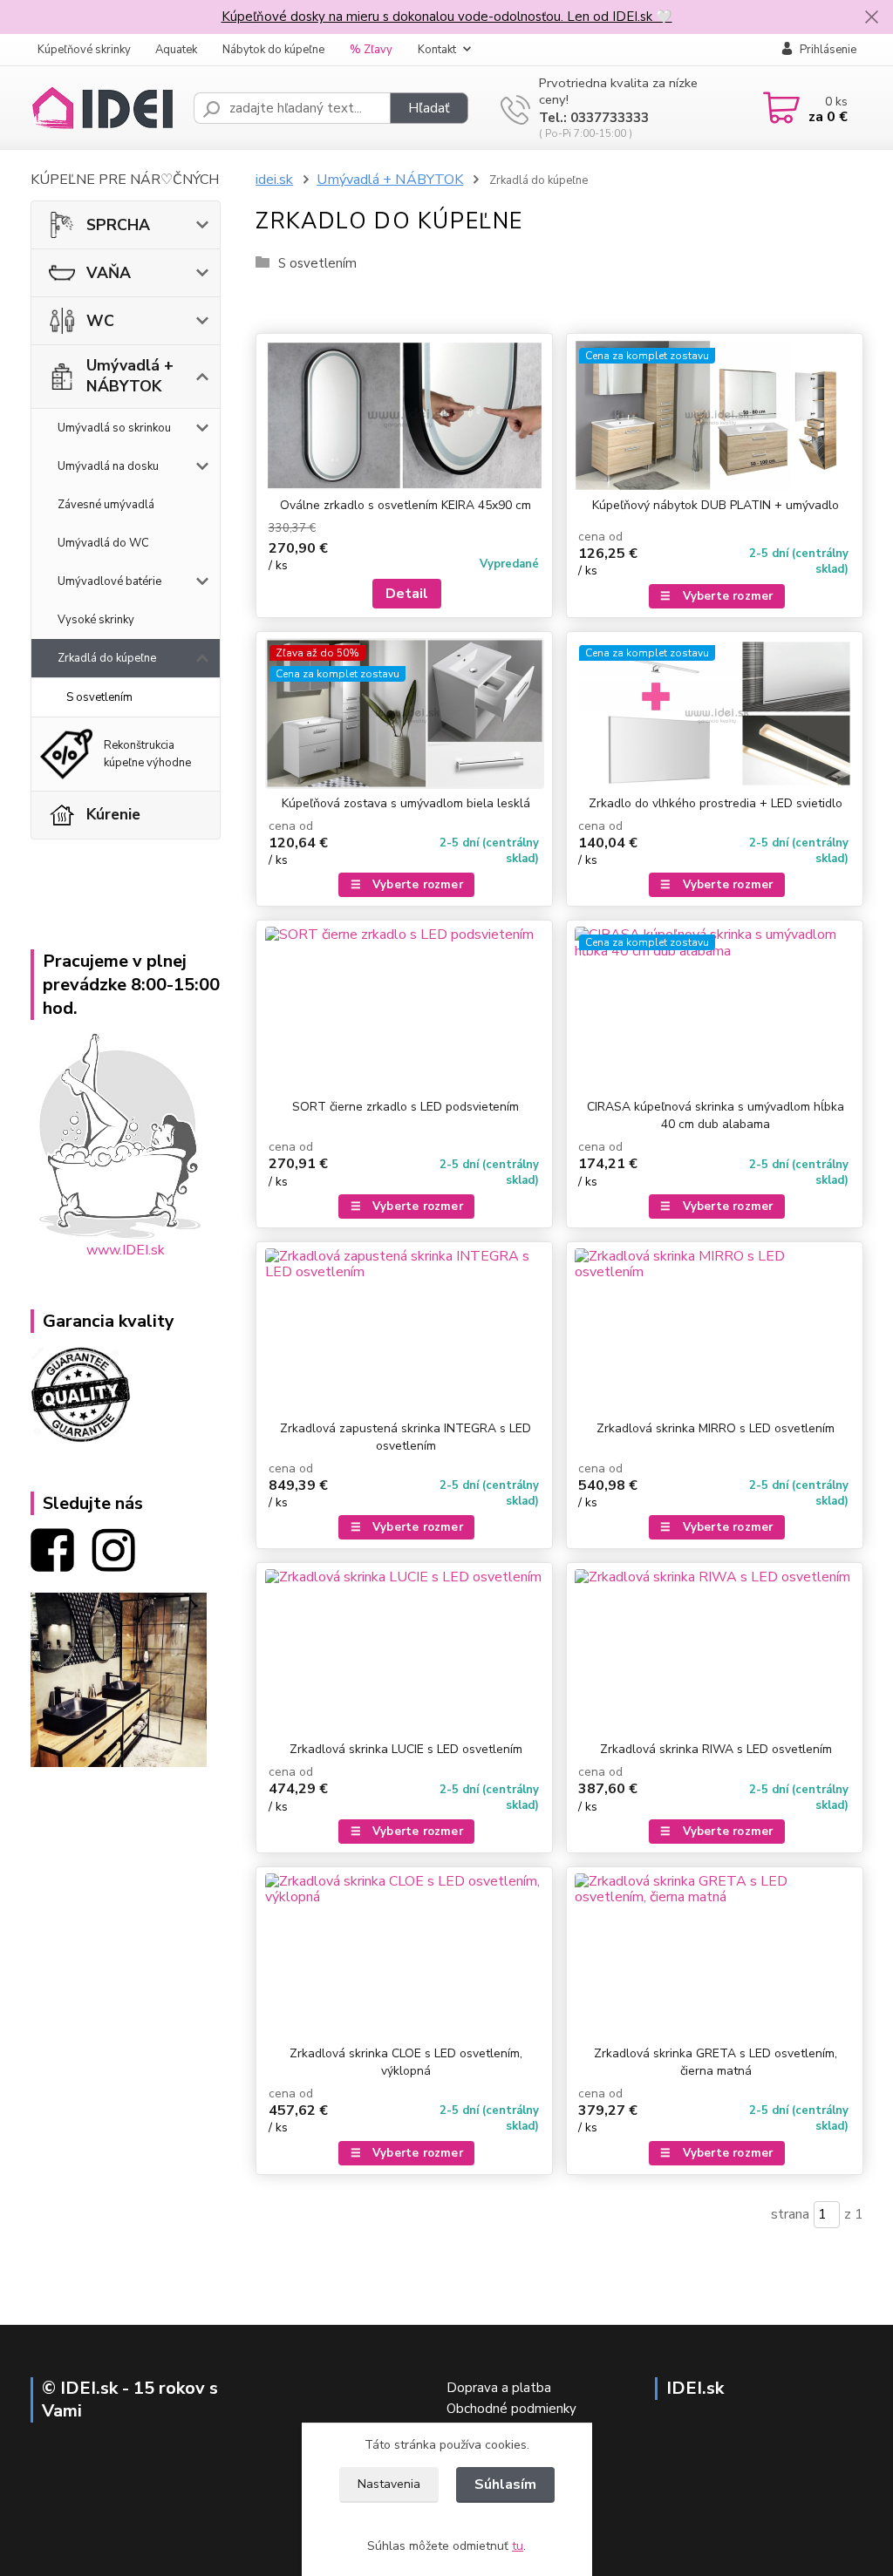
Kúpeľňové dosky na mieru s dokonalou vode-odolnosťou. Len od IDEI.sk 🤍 (447, 17)
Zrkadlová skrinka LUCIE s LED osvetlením (406, 1749)
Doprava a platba (499, 2388)
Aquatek (176, 50)
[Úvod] (105, 108)
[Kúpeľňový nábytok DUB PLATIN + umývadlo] (715, 415)
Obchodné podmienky (511, 2409)
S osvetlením (99, 697)
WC (100, 321)
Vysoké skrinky (96, 620)
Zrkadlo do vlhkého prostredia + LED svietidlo (716, 803)
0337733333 (610, 118)
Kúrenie (113, 814)
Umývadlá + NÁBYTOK (130, 376)
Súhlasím (505, 2484)
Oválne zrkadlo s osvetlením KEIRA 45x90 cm (406, 505)
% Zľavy (371, 50)
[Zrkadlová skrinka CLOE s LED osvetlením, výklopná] (404, 1956)
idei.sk (274, 180)
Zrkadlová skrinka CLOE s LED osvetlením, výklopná (406, 2062)
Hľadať (429, 108)
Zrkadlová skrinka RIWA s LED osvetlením (716, 1749)
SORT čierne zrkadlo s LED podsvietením (406, 1107)
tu (518, 2546)
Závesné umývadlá (106, 505)
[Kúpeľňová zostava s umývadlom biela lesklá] (404, 714)
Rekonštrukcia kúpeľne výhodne (147, 754)
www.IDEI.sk (126, 1250)
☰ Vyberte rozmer (716, 596)
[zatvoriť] (871, 17)
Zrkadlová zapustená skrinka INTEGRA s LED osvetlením (406, 1437)
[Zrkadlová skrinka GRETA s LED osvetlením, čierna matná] (715, 1956)
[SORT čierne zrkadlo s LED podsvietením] (404, 1009)
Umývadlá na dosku (108, 466)
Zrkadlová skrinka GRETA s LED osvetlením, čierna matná (716, 2062)
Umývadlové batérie (109, 581)
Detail (407, 594)
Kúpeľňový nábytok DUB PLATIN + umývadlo (716, 505)
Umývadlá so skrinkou (114, 428)
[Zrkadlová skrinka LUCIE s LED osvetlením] (404, 1652)
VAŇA (109, 273)
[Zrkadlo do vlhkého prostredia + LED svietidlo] (715, 714)
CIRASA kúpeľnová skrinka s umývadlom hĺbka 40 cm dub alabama (716, 1115)
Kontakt (437, 50)
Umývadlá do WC (103, 543)
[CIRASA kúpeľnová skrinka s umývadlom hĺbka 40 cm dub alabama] (715, 1009)
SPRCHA (118, 225)
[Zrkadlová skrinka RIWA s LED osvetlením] (715, 1652)
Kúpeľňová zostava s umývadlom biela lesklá (406, 803)
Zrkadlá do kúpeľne (107, 658)
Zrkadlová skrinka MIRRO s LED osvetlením (716, 1428)
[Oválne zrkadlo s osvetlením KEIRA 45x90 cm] (404, 415)
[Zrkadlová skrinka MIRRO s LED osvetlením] (715, 1331)
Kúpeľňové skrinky (84, 50)
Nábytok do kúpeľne (273, 50)
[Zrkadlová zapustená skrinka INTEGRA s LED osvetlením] (404, 1331)
